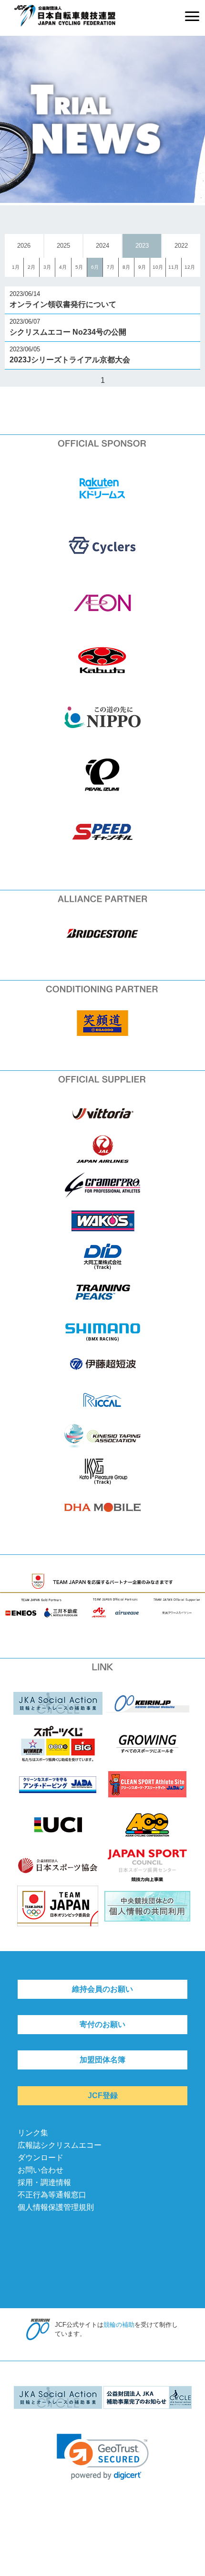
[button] (103, 2457)
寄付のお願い (102, 2024)
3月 (47, 267)
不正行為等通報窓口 (52, 2195)
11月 (174, 267)
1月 (16, 267)
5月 (79, 267)
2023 (142, 246)
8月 (126, 267)
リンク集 (33, 2133)
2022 (181, 246)
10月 (158, 267)
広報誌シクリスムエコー (60, 2145)
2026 (24, 246)
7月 (111, 267)
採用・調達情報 (44, 2182)
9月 (142, 267)
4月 (63, 267)
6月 (95, 267)
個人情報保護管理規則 (56, 2207)
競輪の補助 (119, 2325)
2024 (102, 246)
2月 (31, 267)
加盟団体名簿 (102, 2060)
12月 (190, 267)
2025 (63, 246)
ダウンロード (41, 2158)
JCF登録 (103, 2096)
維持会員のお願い (102, 1989)
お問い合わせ (41, 2170)
